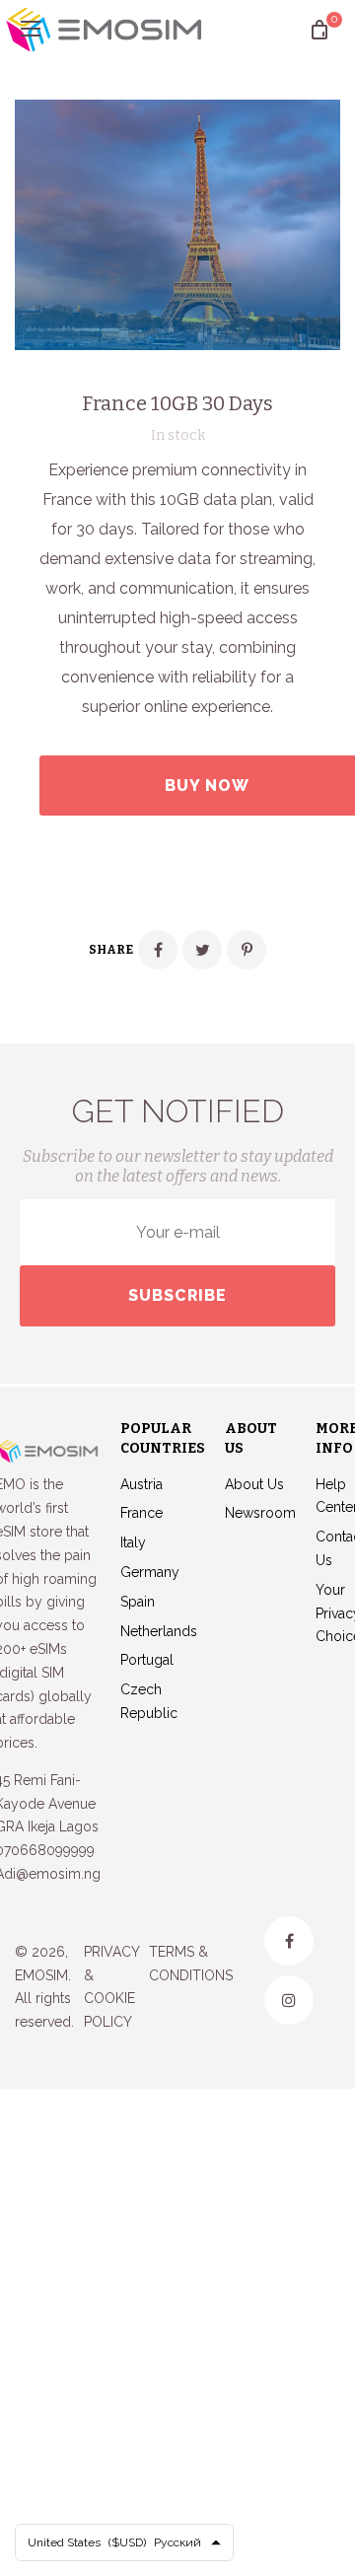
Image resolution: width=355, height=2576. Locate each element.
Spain (138, 1602)
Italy (133, 1542)
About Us (254, 1484)
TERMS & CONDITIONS (191, 1964)
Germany (150, 1572)
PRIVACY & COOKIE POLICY (111, 1987)
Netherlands (159, 1631)
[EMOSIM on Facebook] (289, 1941)
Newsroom (260, 1513)
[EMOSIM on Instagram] (289, 2000)
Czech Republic (149, 1701)
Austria (142, 1484)
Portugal (147, 1660)
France (142, 1513)
